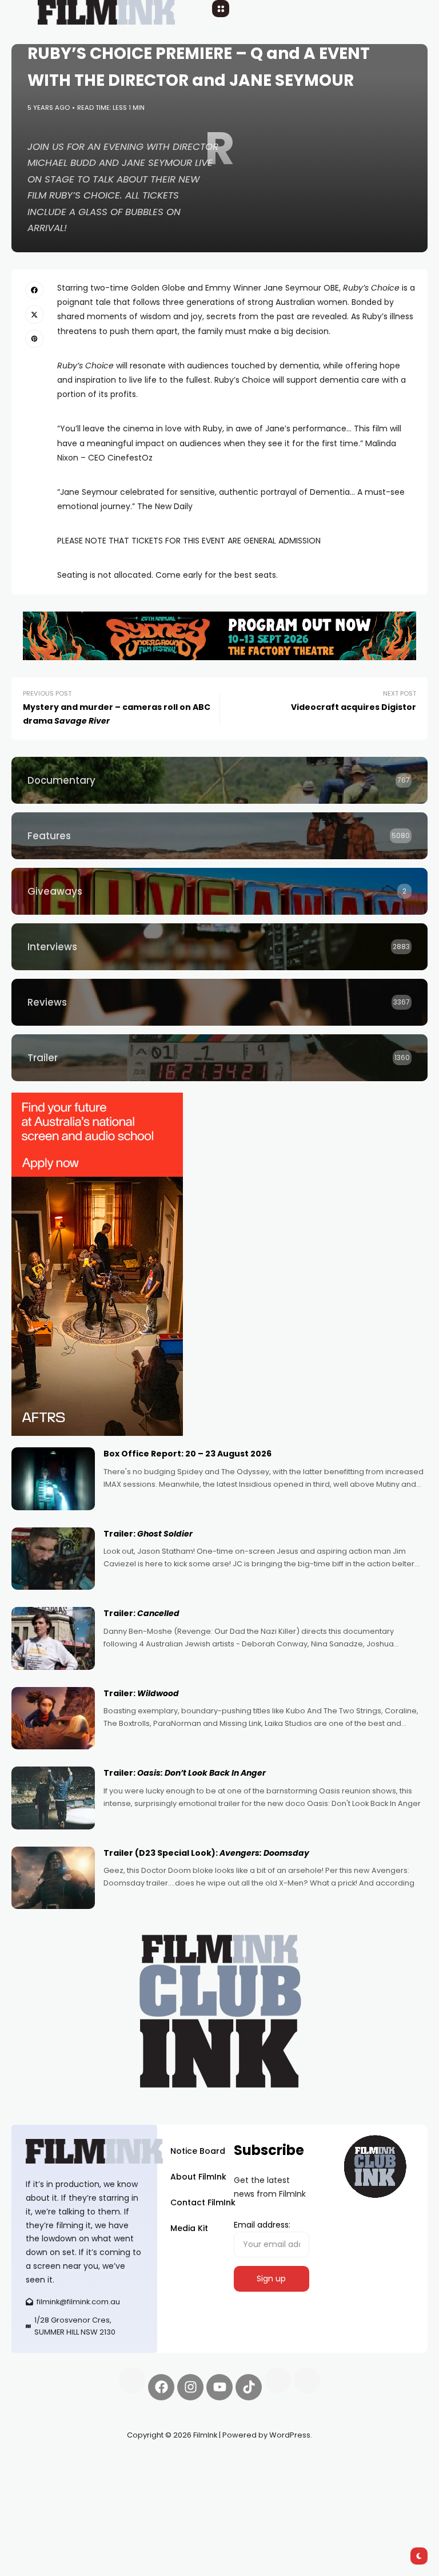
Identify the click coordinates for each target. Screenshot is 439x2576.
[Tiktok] (249, 2387)
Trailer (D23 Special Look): (206, 1853)
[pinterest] (34, 339)
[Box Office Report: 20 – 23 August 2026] (53, 1479)
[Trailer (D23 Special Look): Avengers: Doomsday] (53, 1878)
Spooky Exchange (46, 2475)
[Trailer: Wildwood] (53, 1718)
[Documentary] (219, 780)
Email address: (262, 2225)
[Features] (219, 836)
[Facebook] (161, 2387)
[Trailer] (219, 1058)
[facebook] (34, 290)
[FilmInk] (84, 2151)
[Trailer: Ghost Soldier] (53, 1559)
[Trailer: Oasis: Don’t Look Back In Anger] (53, 1798)
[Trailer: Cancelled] (53, 1638)
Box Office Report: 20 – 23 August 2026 (187, 1454)
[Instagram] (190, 2387)
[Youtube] (219, 2387)
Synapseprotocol (45, 2462)
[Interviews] (219, 947)
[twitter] (34, 314)
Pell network (105, 2462)
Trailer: (148, 1534)
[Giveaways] (219, 891)
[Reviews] (219, 1002)
